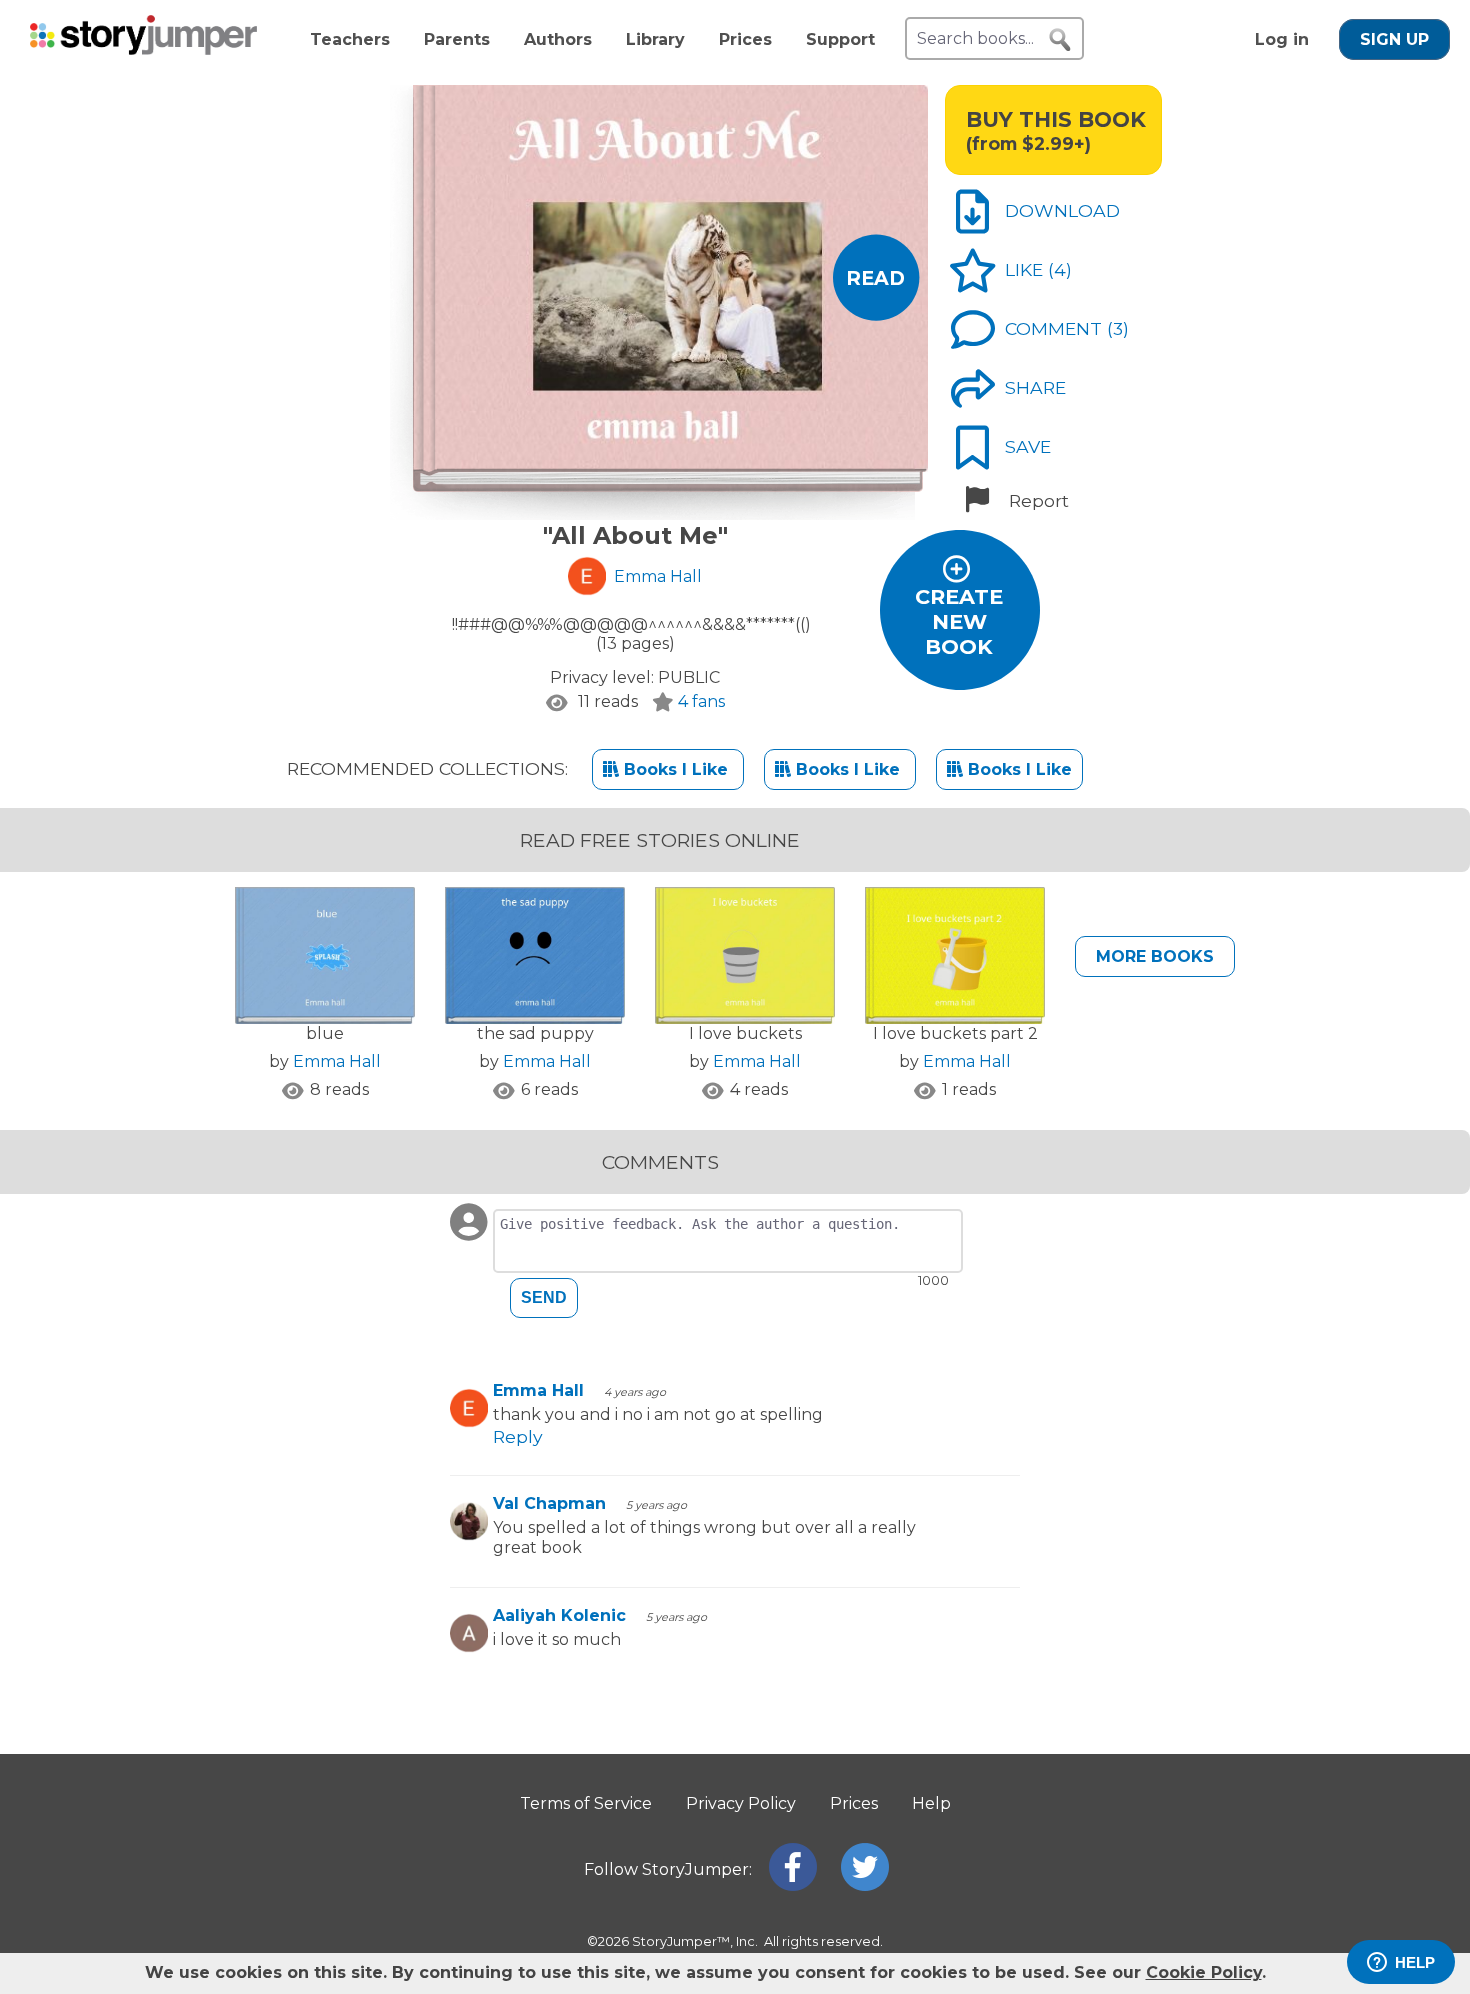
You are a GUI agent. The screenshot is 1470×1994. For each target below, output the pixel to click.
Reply (518, 1436)
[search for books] (1060, 40)
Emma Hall (337, 1061)
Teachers (350, 39)
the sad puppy (535, 1033)
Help (931, 1803)
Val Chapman (549, 1503)
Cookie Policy (1204, 1972)
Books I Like (676, 769)
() (1060, 269)
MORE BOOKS (1155, 956)
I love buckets (745, 1033)
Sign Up (1394, 39)
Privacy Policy (741, 1803)
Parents (457, 39)
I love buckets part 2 (955, 1033)
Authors (558, 39)
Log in (1282, 39)
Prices (745, 39)
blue (325, 1033)
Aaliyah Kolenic (559, 1615)
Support (840, 39)
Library (655, 39)
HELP (1415, 1962)
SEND (544, 1297)
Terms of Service (586, 1803)
